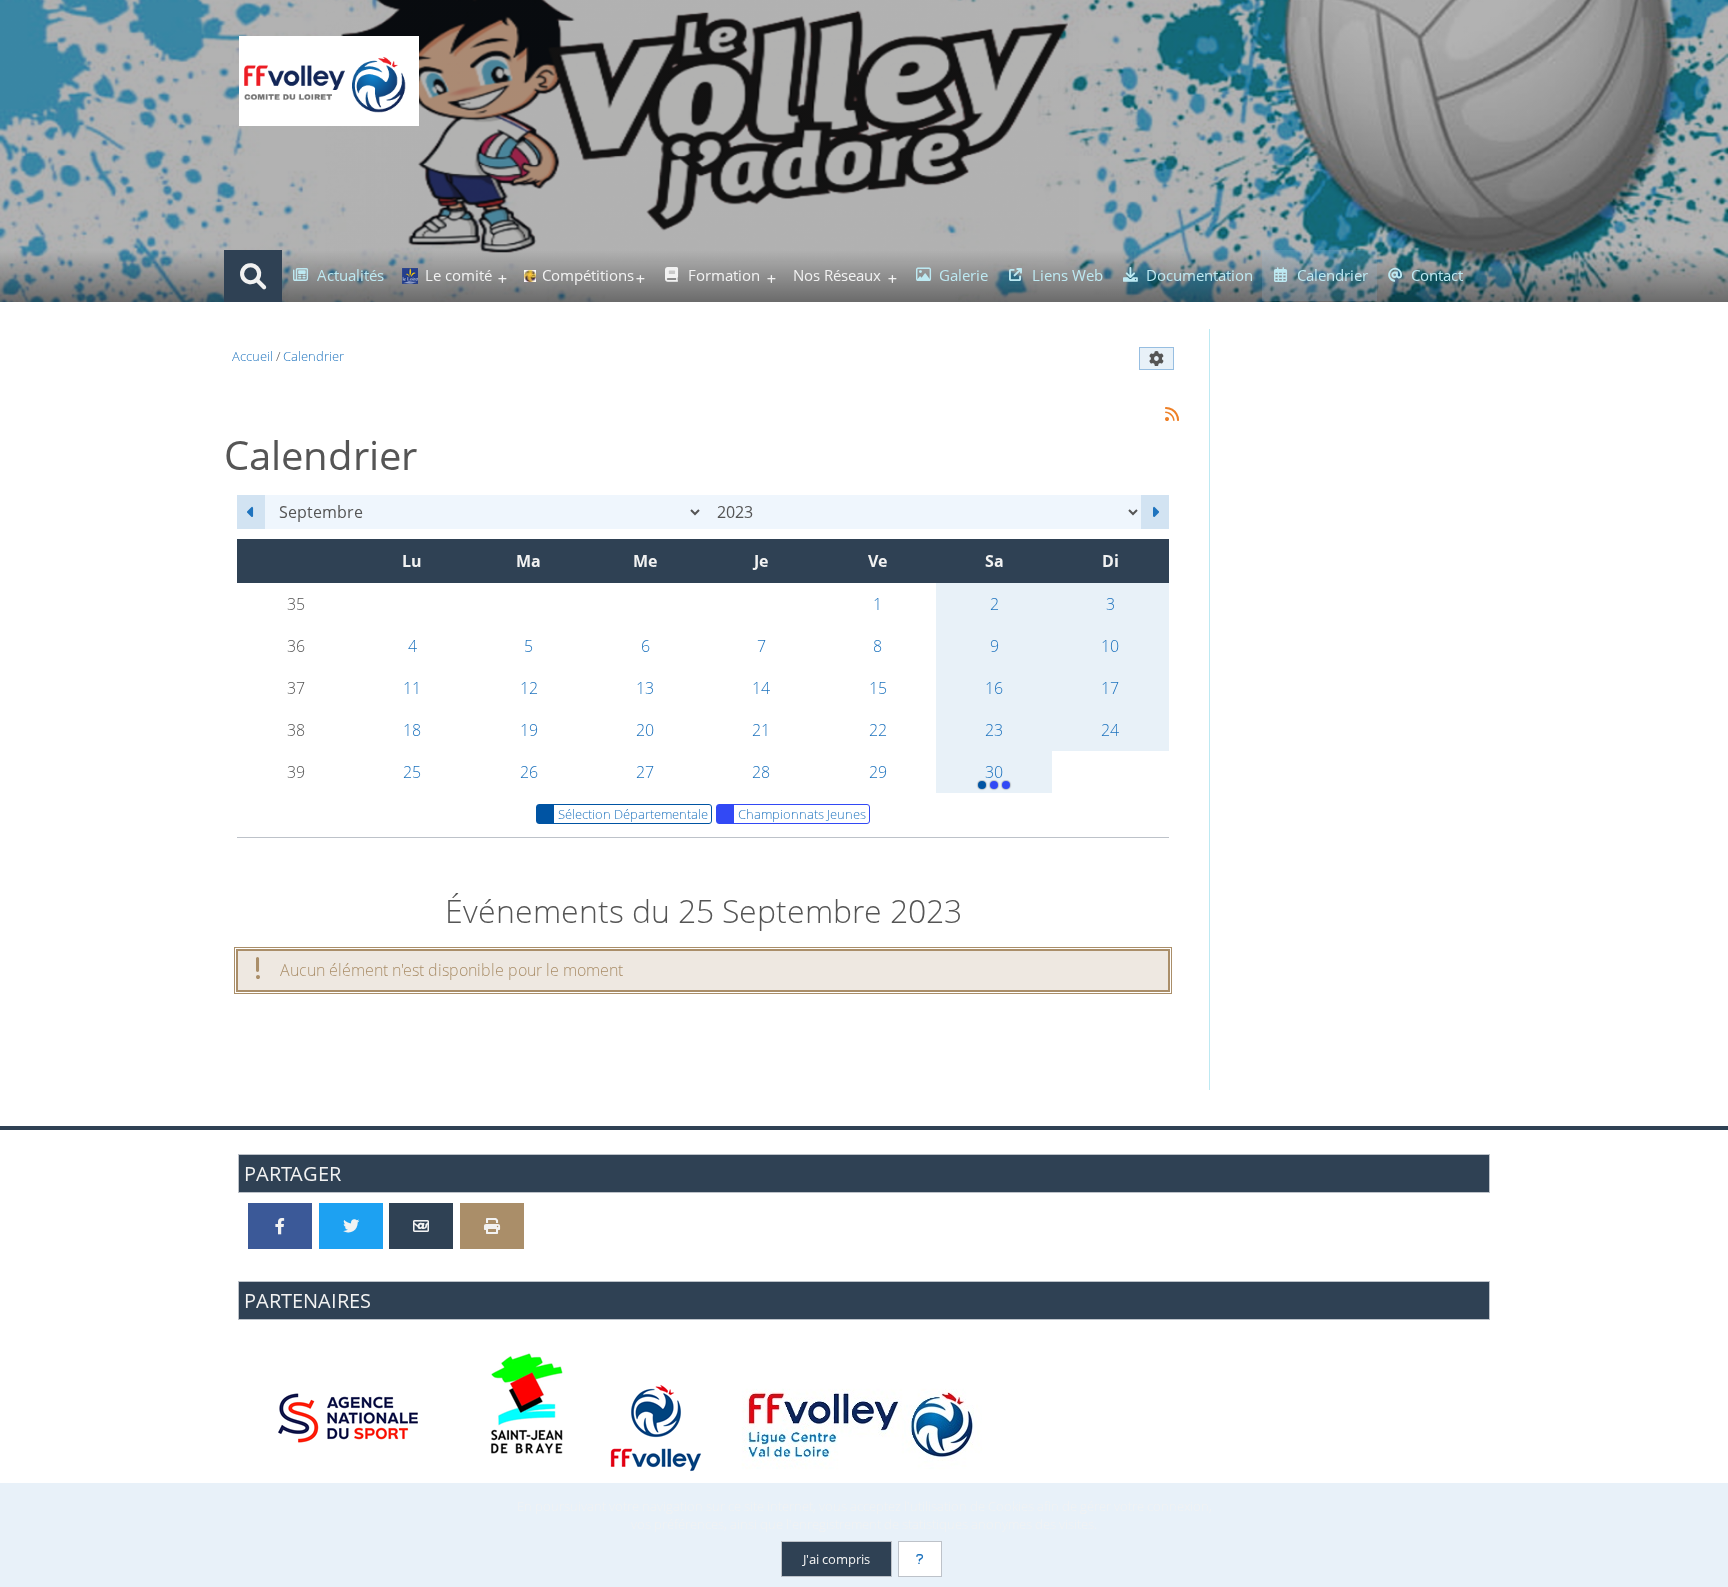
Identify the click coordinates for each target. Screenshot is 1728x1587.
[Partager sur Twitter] (351, 1226)
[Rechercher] (253, 276)
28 (761, 772)
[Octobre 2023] (1155, 512)
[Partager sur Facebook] (280, 1226)
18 (412, 730)
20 (645, 730)
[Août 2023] (251, 512)
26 (529, 772)
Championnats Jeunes (802, 814)
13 (645, 688)
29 (878, 772)
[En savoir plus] (920, 1559)
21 (761, 730)
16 (994, 688)
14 (761, 688)
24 (1110, 730)
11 (412, 688)
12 (529, 688)
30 (994, 772)
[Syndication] (1171, 413)
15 (878, 688)
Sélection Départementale (633, 814)
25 (412, 772)
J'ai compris (836, 1559)
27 (645, 772)
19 (529, 730)
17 (1110, 688)
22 (878, 730)
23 (994, 730)
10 (1110, 646)
